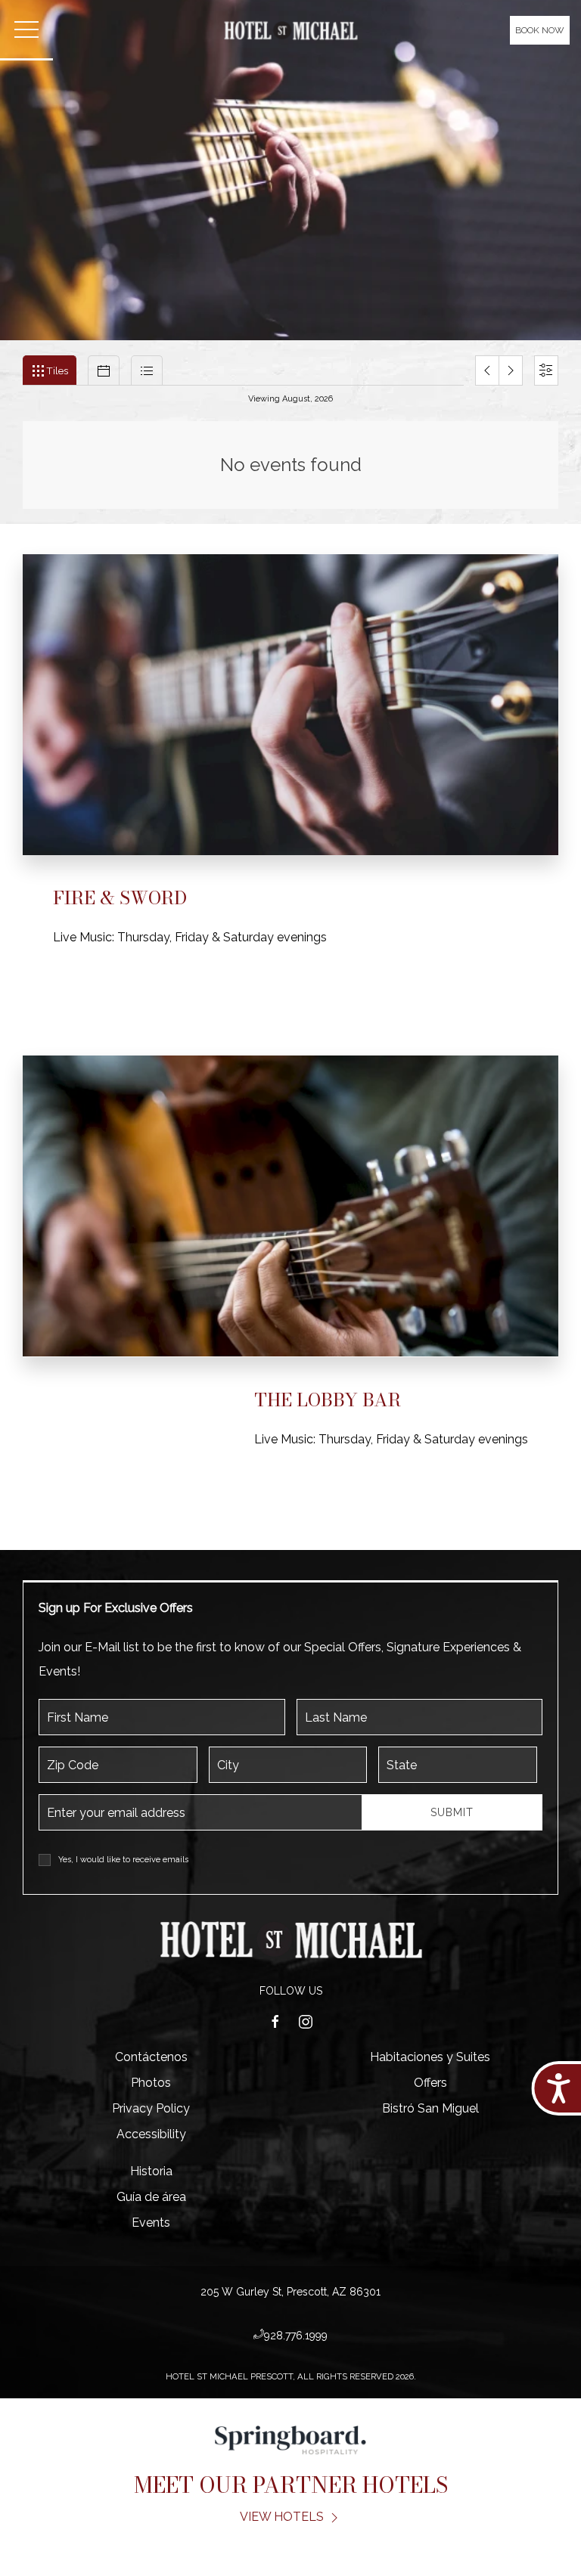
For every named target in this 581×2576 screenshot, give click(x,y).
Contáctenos (151, 2057)
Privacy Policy (151, 2108)
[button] (26, 30)
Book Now (540, 30)
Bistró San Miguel (430, 2108)
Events (151, 2223)
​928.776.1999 (296, 2336)
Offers (430, 2083)
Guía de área (151, 2197)
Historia (151, 2171)
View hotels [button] (283, 2517)
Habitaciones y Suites (430, 2057)
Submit (452, 1812)
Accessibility (151, 2134)
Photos (151, 2083)
